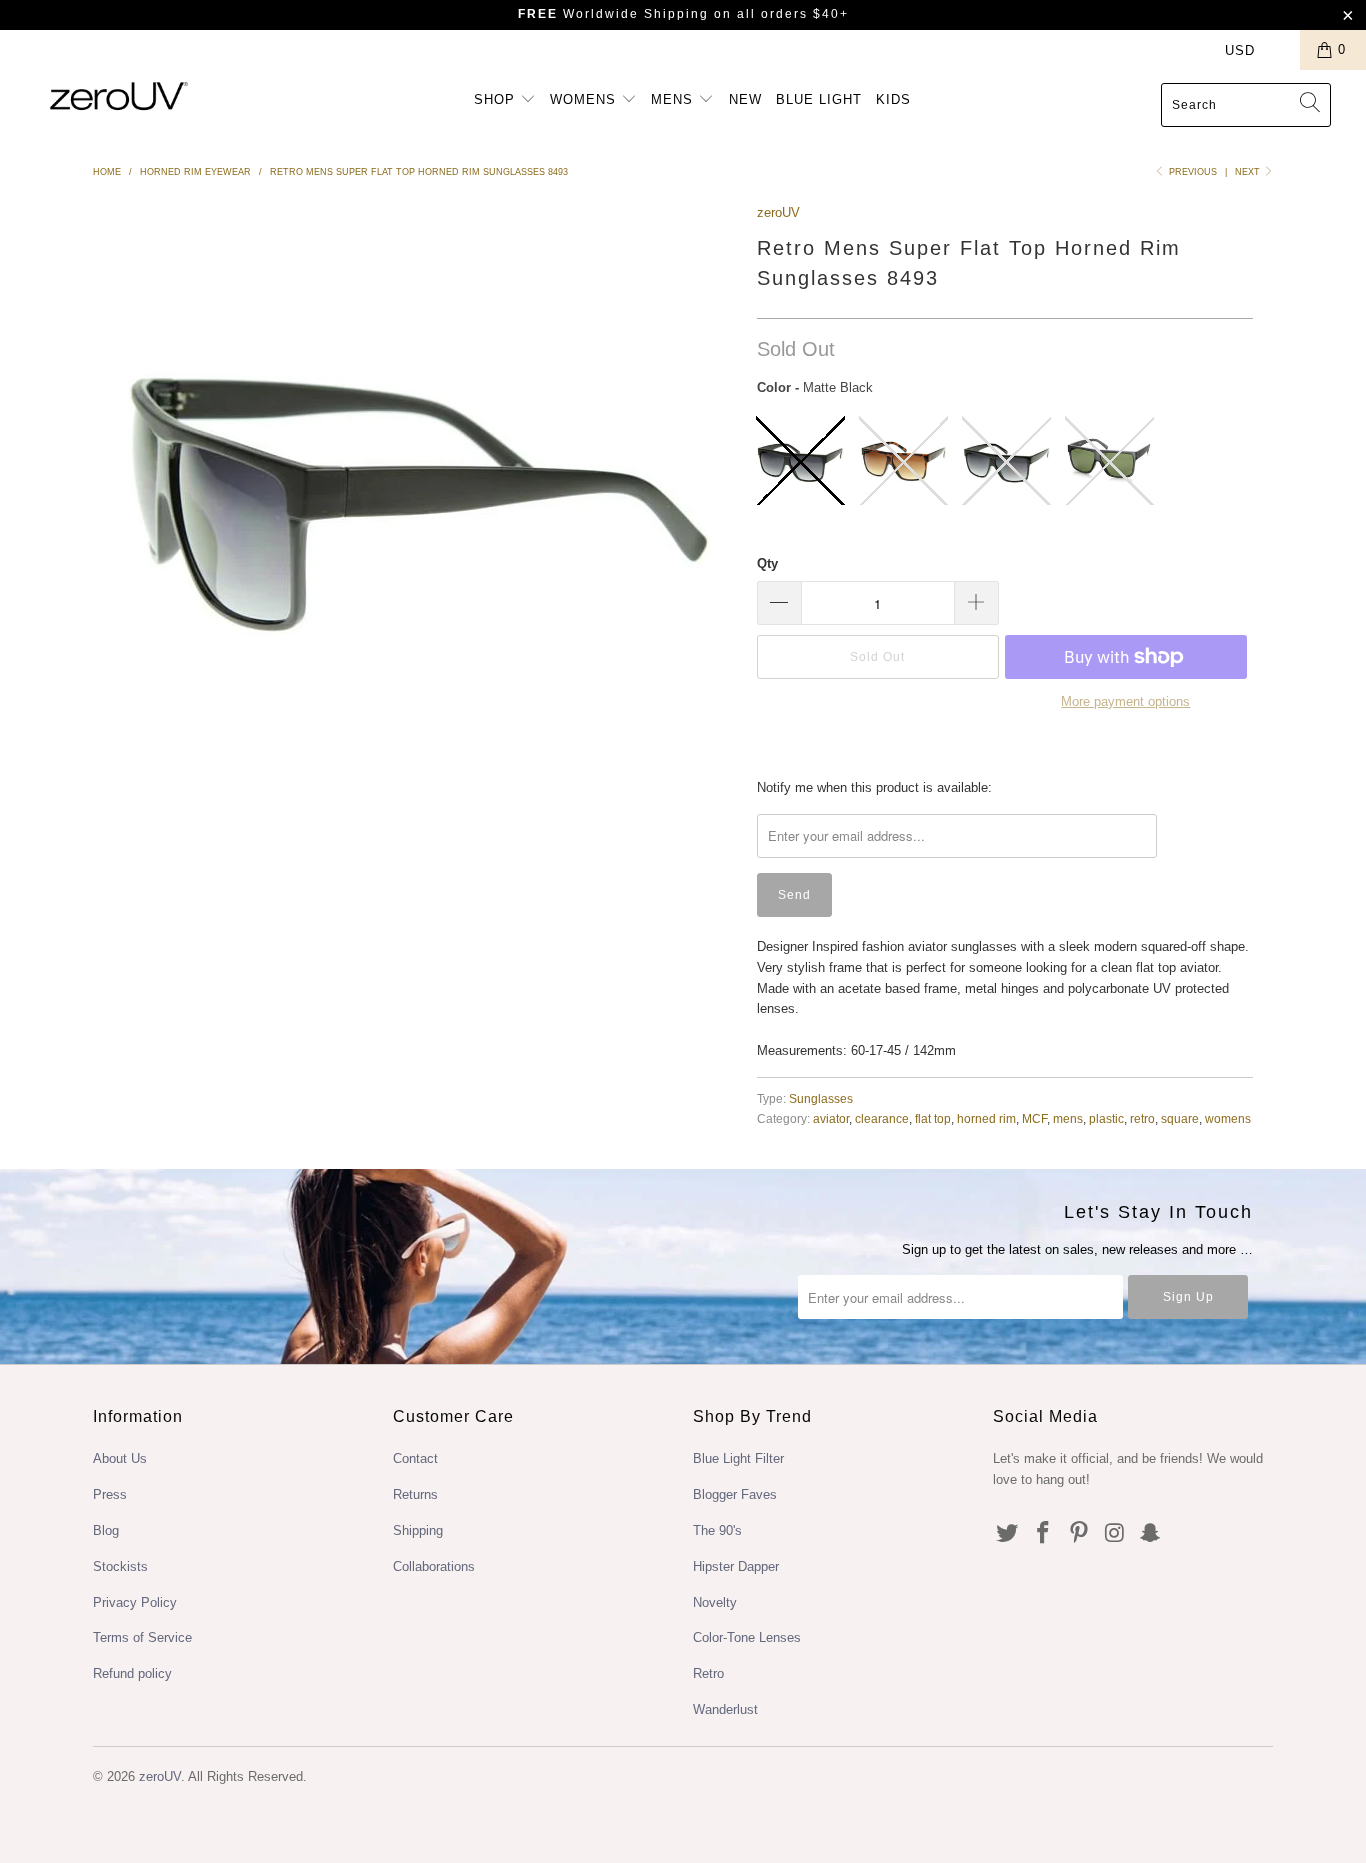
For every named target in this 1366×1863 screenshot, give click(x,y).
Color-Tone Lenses (747, 1637)
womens (1228, 1118)
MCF (1034, 1118)
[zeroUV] (119, 95)
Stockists (120, 1566)
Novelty (715, 1602)
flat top (933, 1118)
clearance (882, 1118)
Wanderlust (725, 1709)
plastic (1106, 1118)
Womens (585, 99)
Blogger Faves (735, 1494)
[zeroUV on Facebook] (1044, 1534)
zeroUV (778, 212)
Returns (415, 1494)
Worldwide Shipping (613, 14)
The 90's (717, 1530)
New (745, 99)
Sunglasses (821, 1098)
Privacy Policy (135, 1602)
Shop (497, 99)
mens (1068, 1118)
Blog (106, 1530)
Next (1249, 172)
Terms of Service (142, 1637)
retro (1142, 1118)
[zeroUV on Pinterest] (1079, 1534)
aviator (831, 1118)
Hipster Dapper (736, 1566)
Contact (415, 1458)
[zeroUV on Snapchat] (1151, 1534)
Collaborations (434, 1566)
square (1180, 1118)
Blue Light (819, 99)
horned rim (986, 1118)
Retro (708, 1673)
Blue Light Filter (738, 1458)
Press (110, 1494)
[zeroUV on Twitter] (1008, 1534)
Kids (893, 99)
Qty (767, 563)
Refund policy (132, 1673)
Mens (674, 99)
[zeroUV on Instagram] (1115, 1534)
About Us (120, 1458)
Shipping (418, 1530)
